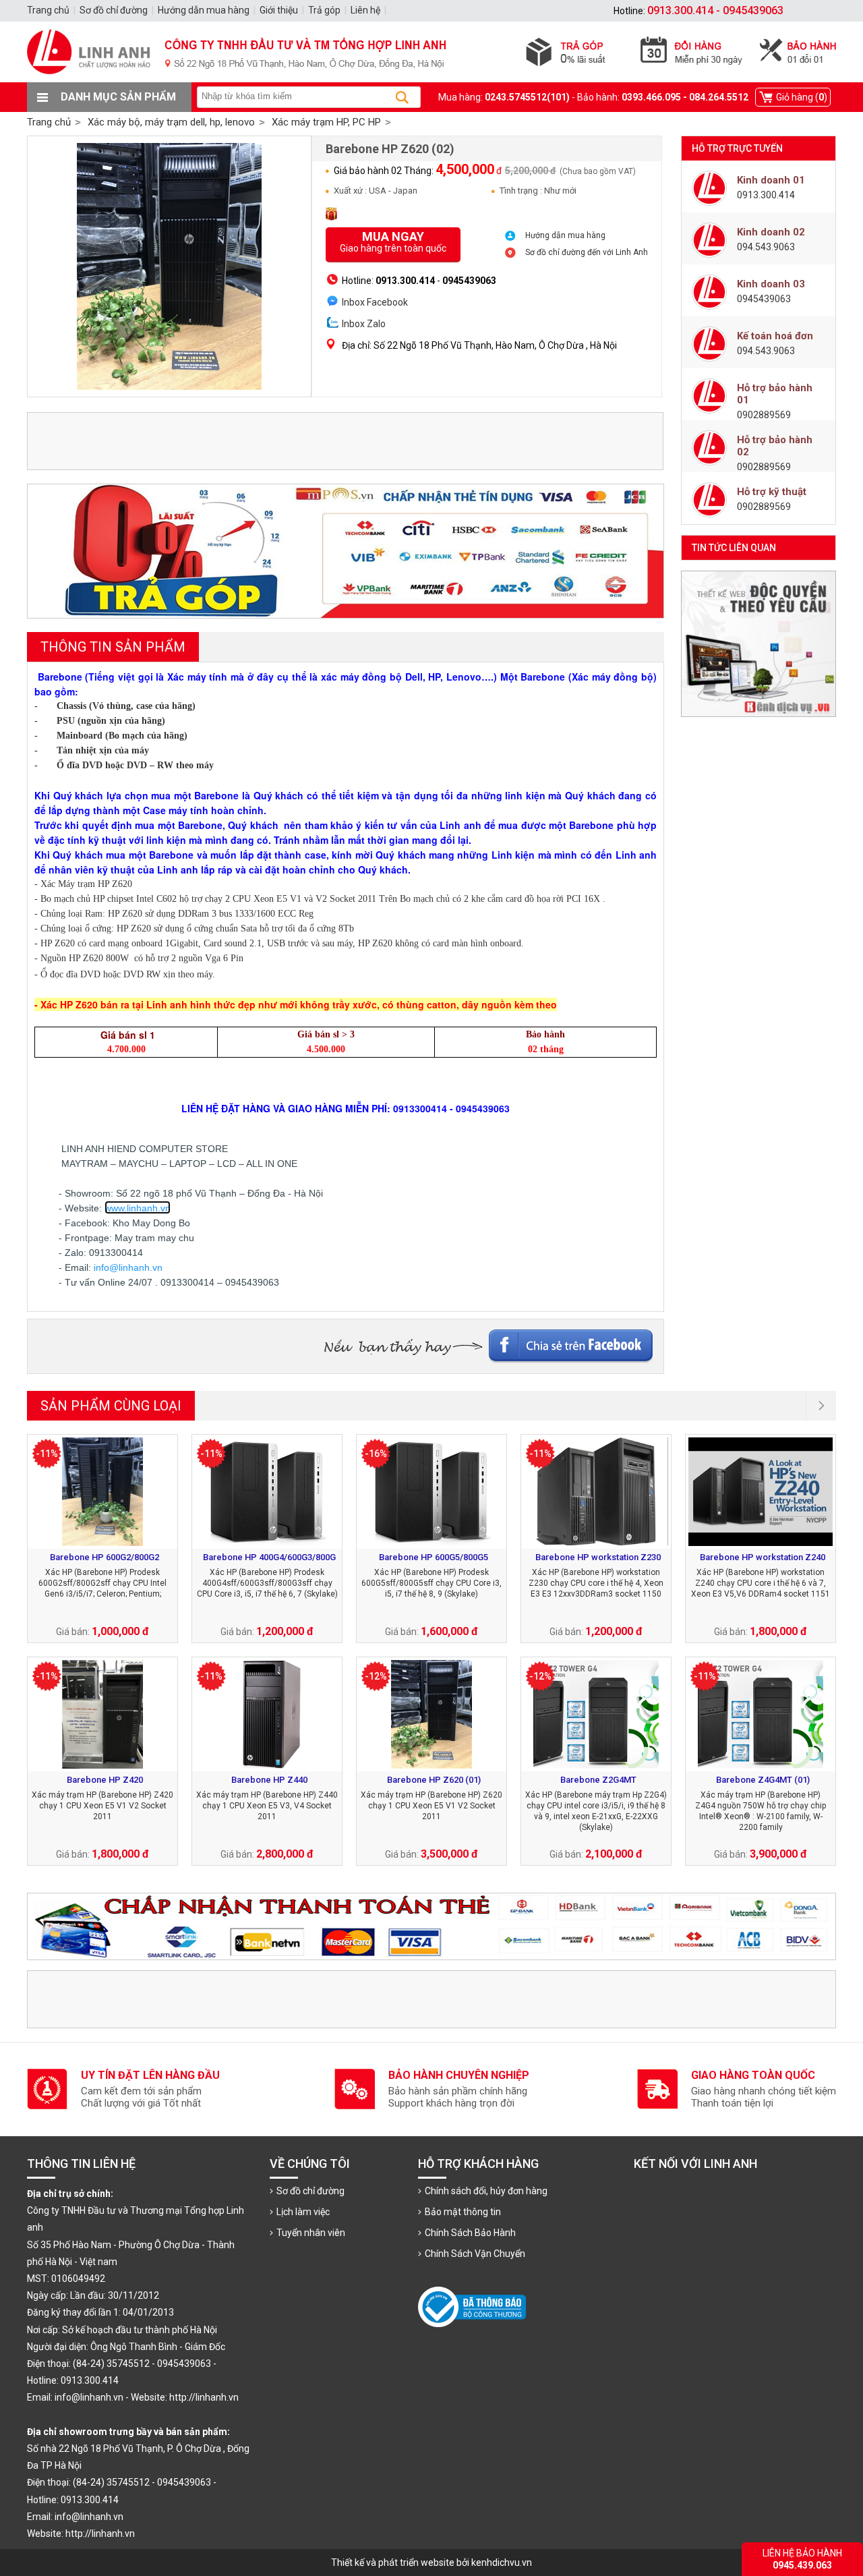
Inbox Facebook (375, 302)
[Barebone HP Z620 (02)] (169, 266)
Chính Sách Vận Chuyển (475, 2254)
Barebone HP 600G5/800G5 (434, 1557)
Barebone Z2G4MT (598, 1780)
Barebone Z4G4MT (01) (763, 1780)
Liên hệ (365, 10)
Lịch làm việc (303, 2212)
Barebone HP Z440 (269, 1780)
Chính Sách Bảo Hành (470, 2233)
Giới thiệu (279, 10)
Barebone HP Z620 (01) (434, 1780)
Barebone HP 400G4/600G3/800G (269, 1557)
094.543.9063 (766, 247)
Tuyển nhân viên (311, 2233)
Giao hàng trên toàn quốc (393, 241)
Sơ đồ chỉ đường (310, 2191)
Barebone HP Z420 (105, 1780)
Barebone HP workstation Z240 (763, 1557)
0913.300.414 (766, 195)
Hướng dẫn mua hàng (565, 235)
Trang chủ (49, 122)
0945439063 (764, 299)
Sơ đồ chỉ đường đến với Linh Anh (587, 252)
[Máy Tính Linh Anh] (431, 79)
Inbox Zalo (364, 324)
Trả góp (324, 10)
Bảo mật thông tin (463, 2212)
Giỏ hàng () (802, 97)
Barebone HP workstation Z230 (598, 1557)
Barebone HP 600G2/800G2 (105, 1557)
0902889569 (764, 415)
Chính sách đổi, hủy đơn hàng (486, 2191)
